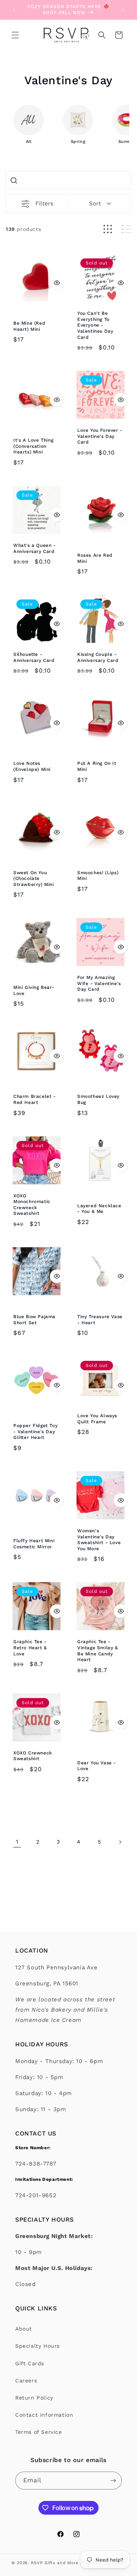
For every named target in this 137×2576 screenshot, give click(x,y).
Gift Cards (30, 2363)
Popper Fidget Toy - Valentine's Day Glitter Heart (35, 1431)
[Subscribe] (113, 2481)
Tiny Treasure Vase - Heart (100, 1320)
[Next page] (120, 1842)
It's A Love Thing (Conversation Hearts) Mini (33, 446)
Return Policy (34, 2398)
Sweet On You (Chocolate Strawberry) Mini (34, 879)
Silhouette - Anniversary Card (34, 657)
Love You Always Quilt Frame (97, 1419)
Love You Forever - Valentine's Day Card (100, 436)
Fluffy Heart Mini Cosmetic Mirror (34, 1544)
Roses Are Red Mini (95, 558)
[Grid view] (108, 229)
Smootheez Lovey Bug (98, 1099)
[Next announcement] (123, 10)
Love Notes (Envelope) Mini (32, 766)
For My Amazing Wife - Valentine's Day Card (99, 983)
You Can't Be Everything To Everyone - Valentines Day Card (95, 325)
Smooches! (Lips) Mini (98, 876)
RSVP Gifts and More (54, 2563)
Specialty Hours (37, 2346)
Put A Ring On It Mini (97, 766)
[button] (15, 35)
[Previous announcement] (14, 10)
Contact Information (44, 2415)
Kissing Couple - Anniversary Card (98, 657)
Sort (95, 203)
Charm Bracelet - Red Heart (35, 1099)
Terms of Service (39, 2432)
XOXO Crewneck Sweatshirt (33, 1756)
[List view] (127, 229)
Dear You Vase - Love (97, 1766)
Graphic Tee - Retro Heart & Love (30, 1648)
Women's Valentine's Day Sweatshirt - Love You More (99, 1540)
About (24, 2329)
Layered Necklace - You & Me (99, 1209)
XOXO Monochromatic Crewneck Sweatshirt (32, 1205)
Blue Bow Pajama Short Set (34, 1320)
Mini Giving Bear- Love (34, 990)
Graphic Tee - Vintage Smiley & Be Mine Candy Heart (98, 1651)
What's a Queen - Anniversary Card (35, 548)
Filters (44, 203)
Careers (26, 2381)
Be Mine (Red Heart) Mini (29, 326)
